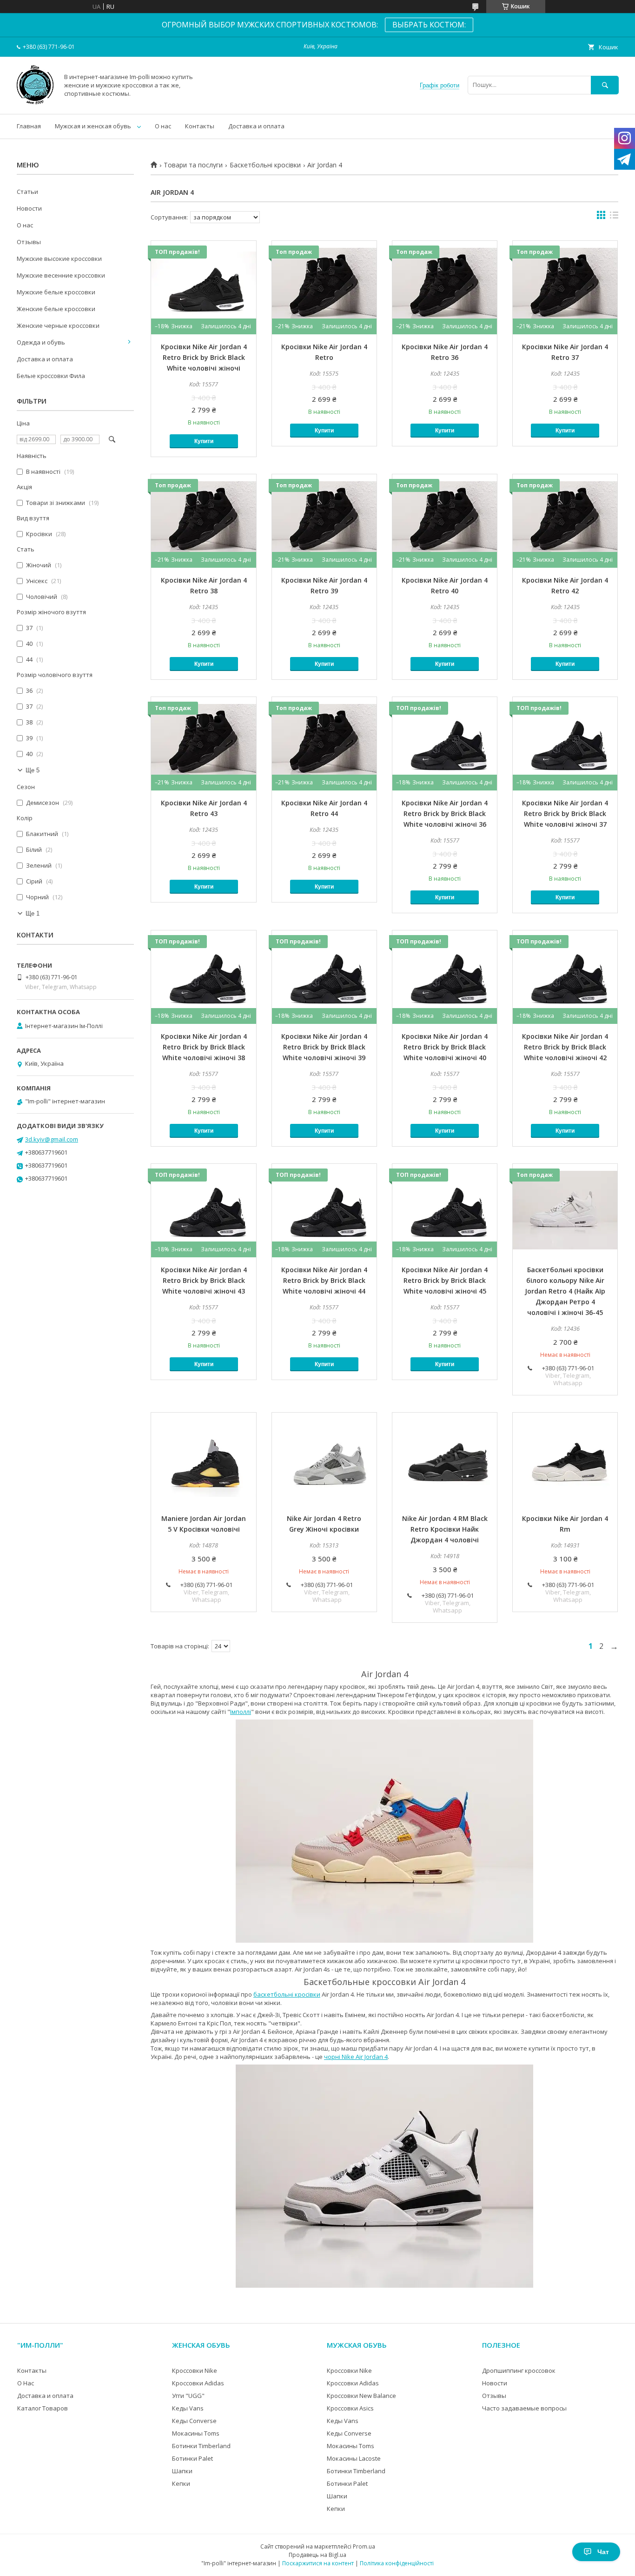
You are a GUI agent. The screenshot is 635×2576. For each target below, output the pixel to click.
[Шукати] (605, 85)
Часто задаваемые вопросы (524, 2408)
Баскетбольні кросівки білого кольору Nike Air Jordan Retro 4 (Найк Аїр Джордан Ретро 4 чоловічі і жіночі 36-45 (565, 1291)
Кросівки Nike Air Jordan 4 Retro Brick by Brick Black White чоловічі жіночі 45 (445, 1280)
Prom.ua (364, 2546)
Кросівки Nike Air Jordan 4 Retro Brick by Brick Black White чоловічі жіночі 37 (565, 813)
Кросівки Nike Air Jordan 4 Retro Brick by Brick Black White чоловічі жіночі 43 (204, 1280)
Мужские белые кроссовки (56, 292)
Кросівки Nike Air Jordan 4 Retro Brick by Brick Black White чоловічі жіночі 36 (445, 813)
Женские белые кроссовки (56, 309)
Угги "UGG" (188, 2396)
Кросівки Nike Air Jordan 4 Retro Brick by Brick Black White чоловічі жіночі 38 (204, 1047)
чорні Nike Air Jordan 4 (356, 2057)
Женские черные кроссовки (58, 325)
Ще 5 (33, 770)
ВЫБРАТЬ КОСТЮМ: (429, 25)
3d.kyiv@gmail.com (52, 1139)
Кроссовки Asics (350, 2408)
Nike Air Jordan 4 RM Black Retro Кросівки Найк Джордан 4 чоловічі (445, 1529)
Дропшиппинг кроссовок (519, 2370)
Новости (29, 208)
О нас (163, 126)
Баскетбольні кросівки (265, 165)
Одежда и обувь (41, 342)
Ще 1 (33, 913)
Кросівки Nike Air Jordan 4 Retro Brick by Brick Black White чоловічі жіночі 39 (324, 1047)
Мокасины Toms (196, 2433)
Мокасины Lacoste (354, 2458)
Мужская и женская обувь (93, 126)
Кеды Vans (188, 2408)
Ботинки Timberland (201, 2446)
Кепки (181, 2483)
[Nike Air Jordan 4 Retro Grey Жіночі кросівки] (324, 1459)
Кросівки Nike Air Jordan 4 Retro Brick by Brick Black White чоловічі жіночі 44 (324, 1280)
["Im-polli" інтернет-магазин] (35, 102)
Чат (603, 2552)
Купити (204, 441)
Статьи (27, 192)
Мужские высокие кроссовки (59, 259)
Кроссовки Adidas (198, 2383)
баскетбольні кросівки (287, 1994)
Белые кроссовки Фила (51, 376)
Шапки (182, 2471)
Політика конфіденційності (397, 2563)
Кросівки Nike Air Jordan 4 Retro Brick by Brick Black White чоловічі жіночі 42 (565, 1047)
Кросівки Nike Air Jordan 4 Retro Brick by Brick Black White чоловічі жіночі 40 (445, 1047)
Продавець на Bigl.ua (317, 2555)
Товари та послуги (193, 165)
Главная (29, 126)
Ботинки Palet (192, 2458)
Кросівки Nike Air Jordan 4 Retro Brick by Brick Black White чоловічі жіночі (204, 357)
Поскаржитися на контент (318, 2563)
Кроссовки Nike (195, 2370)
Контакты (200, 126)
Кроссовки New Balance (361, 2396)
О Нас (26, 2383)
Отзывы (29, 242)
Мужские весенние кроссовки (61, 275)
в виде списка (614, 217)
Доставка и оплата (256, 126)
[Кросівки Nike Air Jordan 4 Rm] (565, 1459)
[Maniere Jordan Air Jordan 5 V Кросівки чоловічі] (203, 1459)
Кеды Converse (194, 2421)
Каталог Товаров (43, 2408)
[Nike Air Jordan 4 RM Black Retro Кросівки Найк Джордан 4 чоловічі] (445, 1459)
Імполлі (241, 1712)
